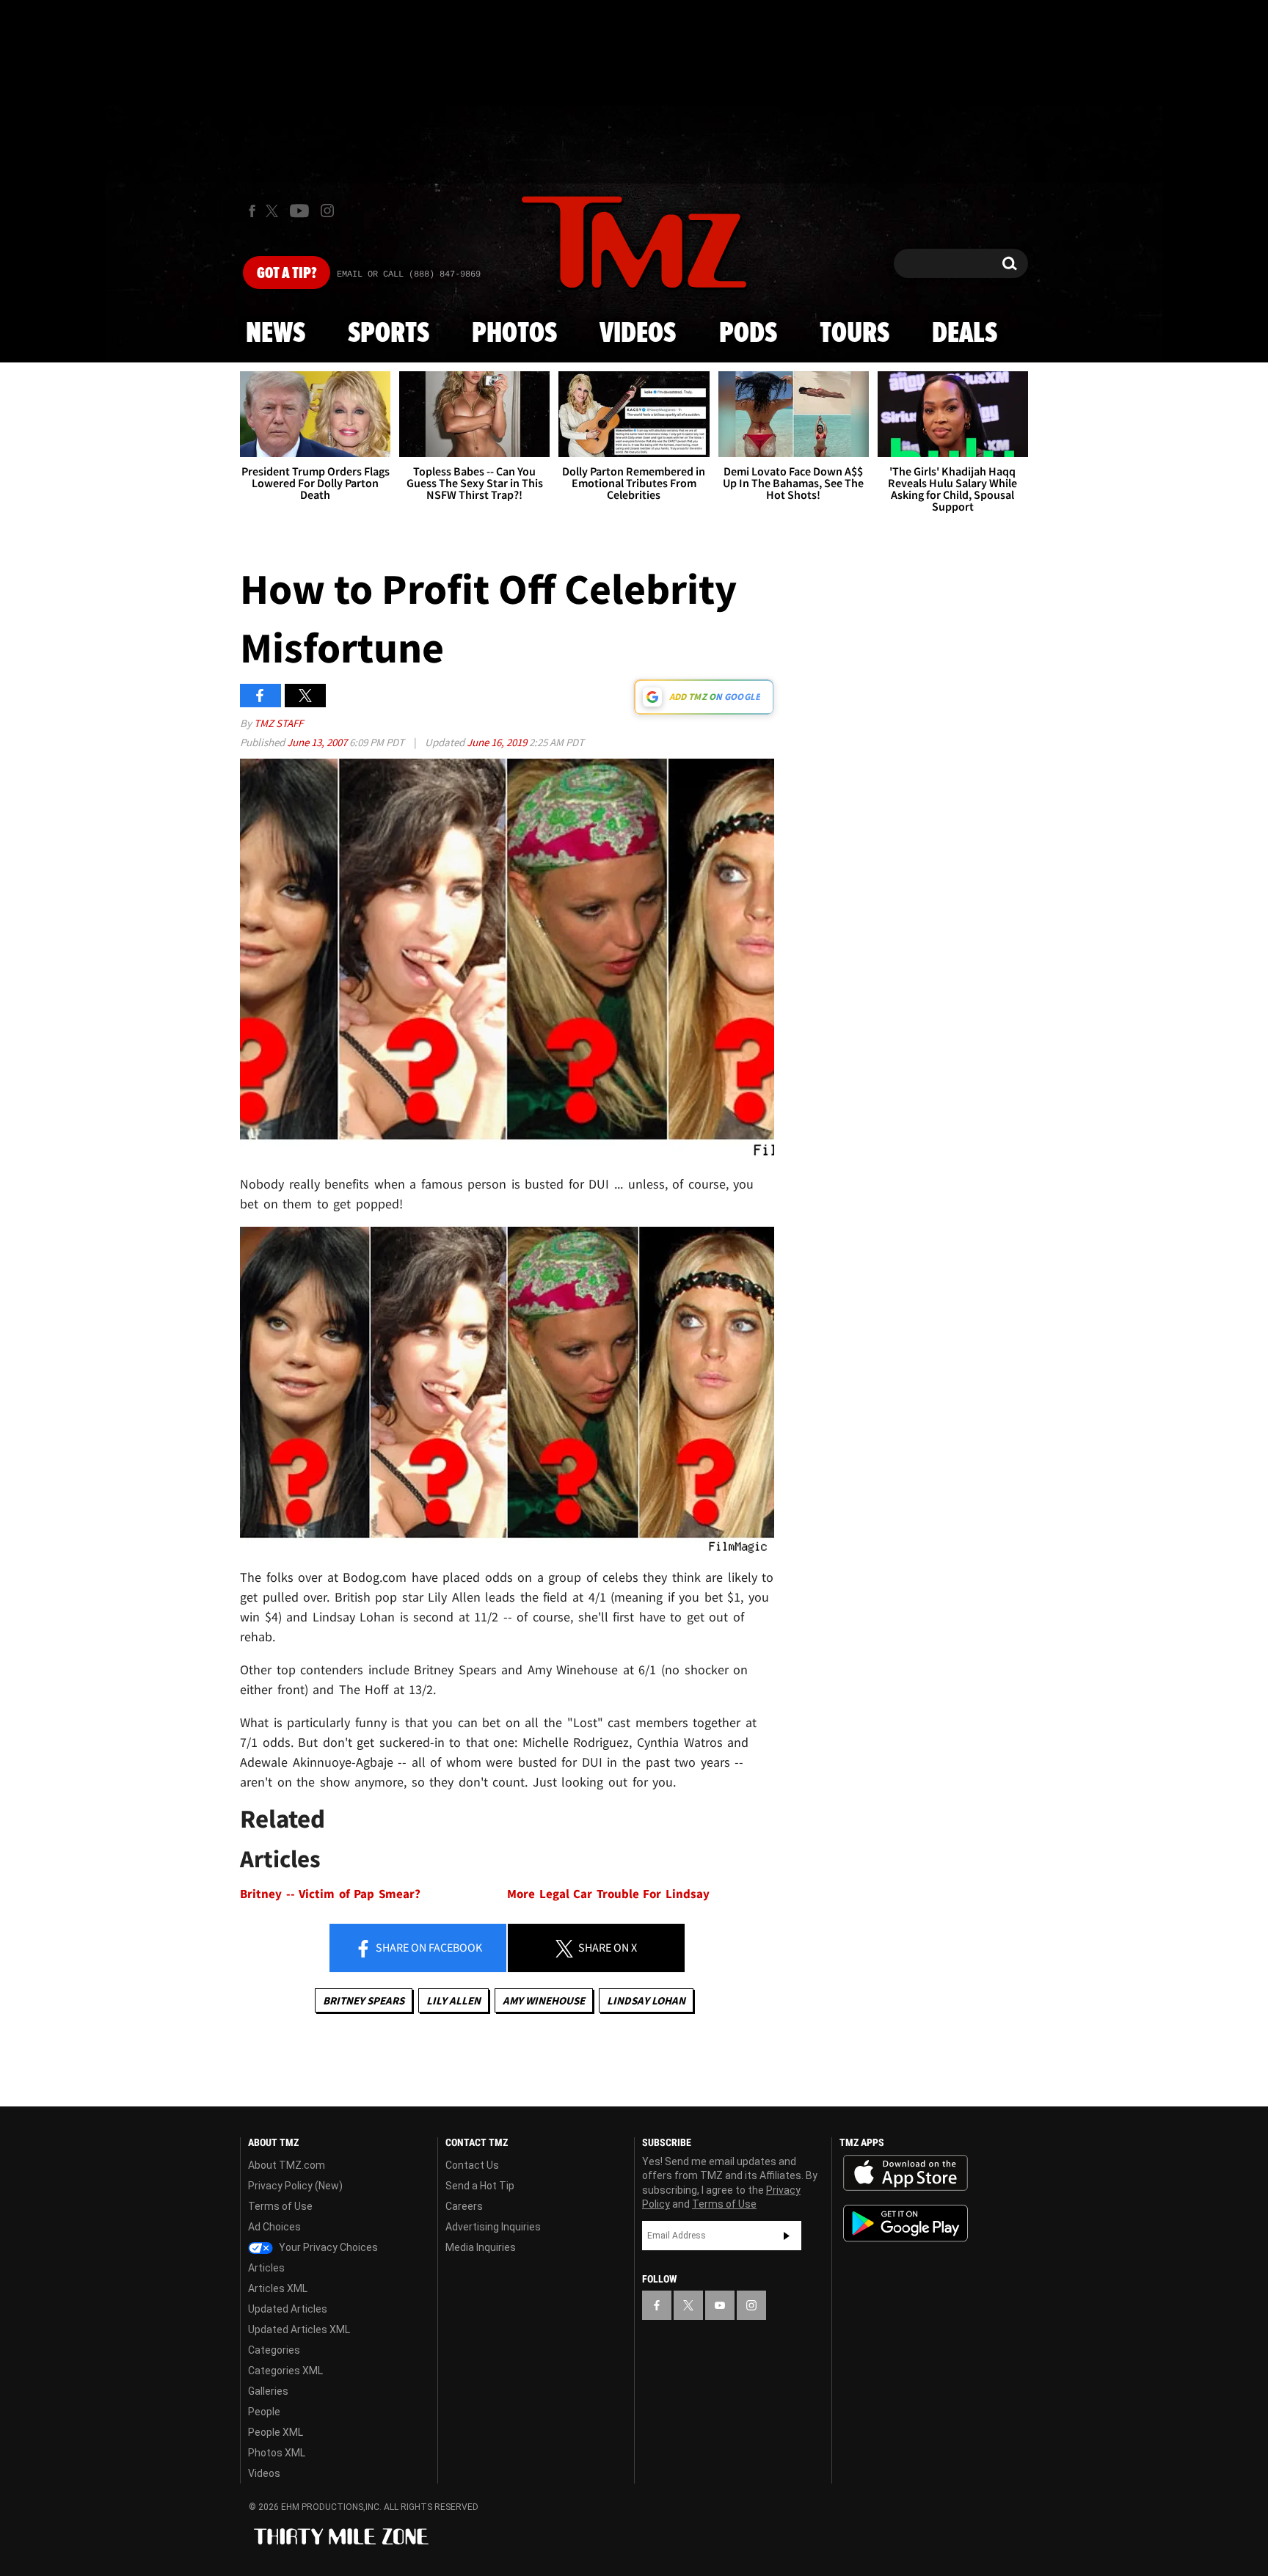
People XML (276, 2432)
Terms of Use (280, 2206)
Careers (464, 2206)
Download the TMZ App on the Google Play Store (906, 2223)
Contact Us (472, 2165)
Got (287, 274)
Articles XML (278, 2288)
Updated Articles (288, 2309)
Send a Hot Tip (480, 2186)
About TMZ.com (287, 2165)
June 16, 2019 (498, 742)
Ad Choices (274, 2227)
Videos (638, 334)
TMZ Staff (278, 723)
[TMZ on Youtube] (299, 211)
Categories (274, 2350)
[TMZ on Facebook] (252, 211)
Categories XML (285, 2371)
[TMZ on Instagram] (327, 211)
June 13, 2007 (318, 742)
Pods (748, 334)
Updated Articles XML (299, 2329)
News (276, 334)
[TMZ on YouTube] (720, 2305)
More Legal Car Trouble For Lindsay (608, 1894)
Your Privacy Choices (327, 2247)
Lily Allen (453, 2000)
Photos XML (277, 2453)
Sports (389, 334)
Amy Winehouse (544, 2000)
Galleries (268, 2391)
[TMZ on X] (274, 211)
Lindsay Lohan (646, 2000)
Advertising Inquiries (493, 2227)
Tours (855, 334)
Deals (965, 334)
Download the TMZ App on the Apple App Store (906, 2173)
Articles (266, 2268)
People (264, 2412)
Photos (514, 334)
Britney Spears (364, 2000)
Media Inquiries (481, 2247)
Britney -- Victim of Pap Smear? (330, 1894)
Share (428, 1947)
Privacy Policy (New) (295, 2186)
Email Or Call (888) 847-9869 (409, 274)
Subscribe (787, 2236)
